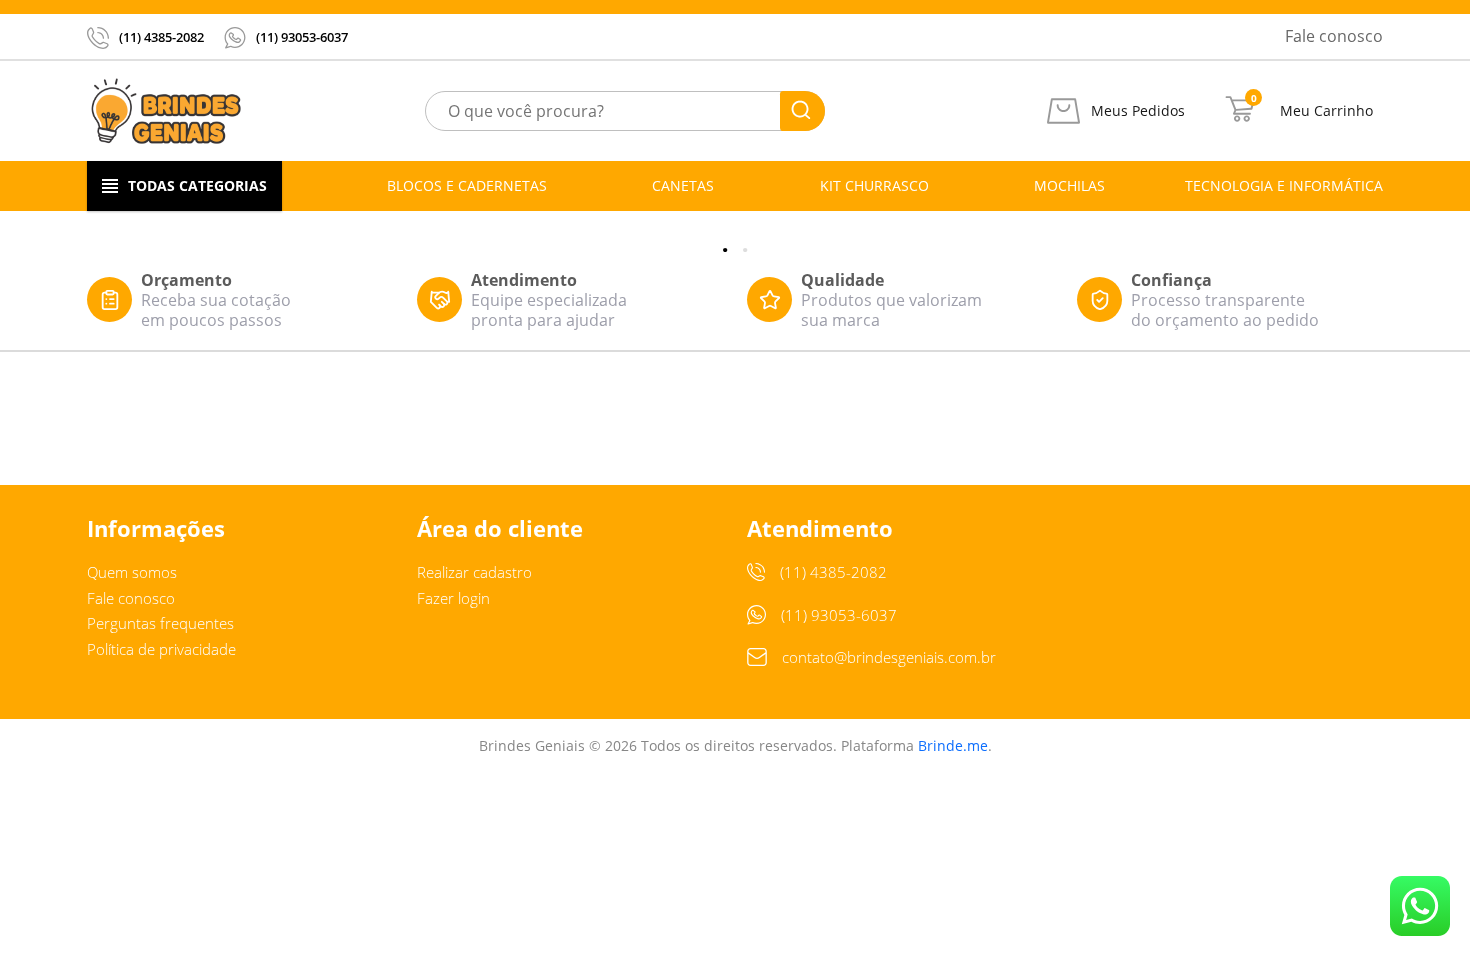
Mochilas (1069, 185)
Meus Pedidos (1138, 111)
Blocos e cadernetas (467, 185)
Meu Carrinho (1326, 111)
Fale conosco (1334, 36)
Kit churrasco (874, 185)
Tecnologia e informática (1284, 185)
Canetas (683, 185)
